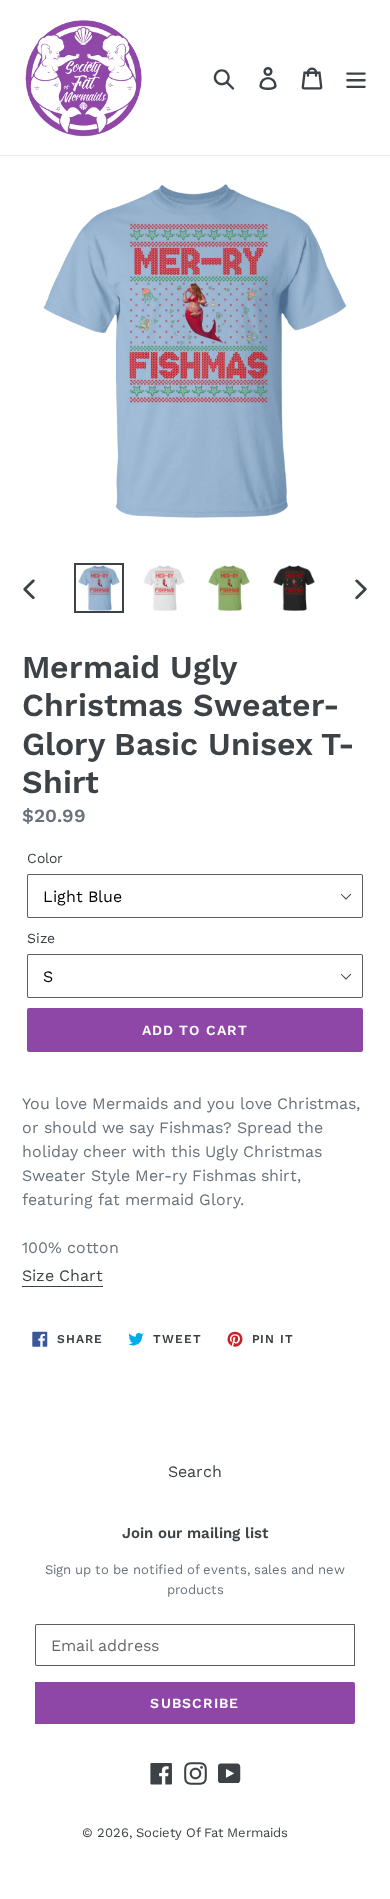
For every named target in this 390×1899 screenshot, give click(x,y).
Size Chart (62, 1275)
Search (195, 1471)
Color (45, 858)
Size (41, 938)
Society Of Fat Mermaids (212, 1832)
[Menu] (356, 77)
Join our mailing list (195, 1533)
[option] (99, 588)
